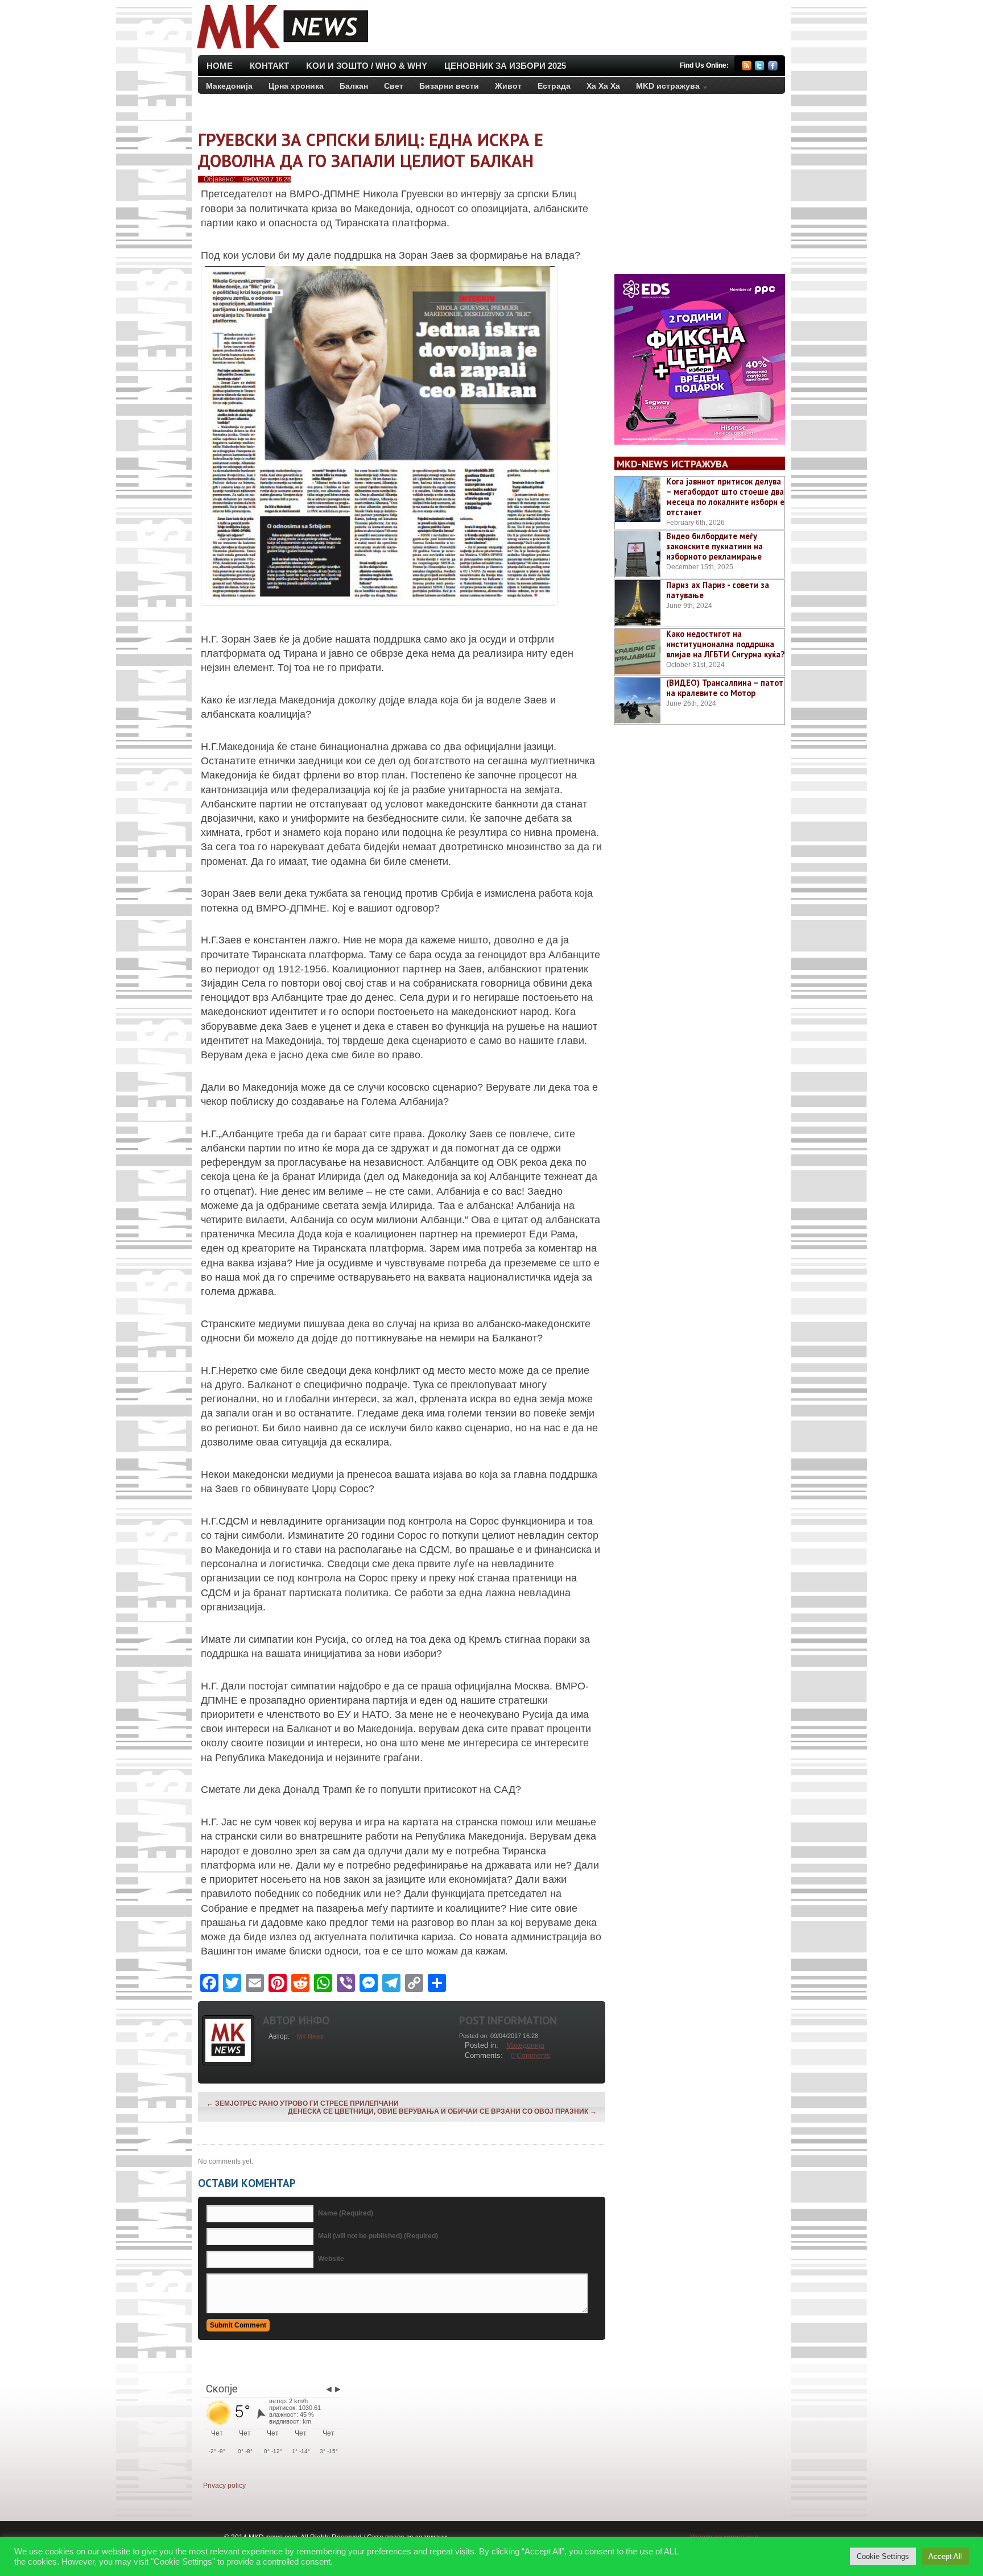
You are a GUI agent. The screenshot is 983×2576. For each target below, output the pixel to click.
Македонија (229, 86)
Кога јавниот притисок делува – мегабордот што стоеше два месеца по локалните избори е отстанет (725, 497)
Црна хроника (296, 86)
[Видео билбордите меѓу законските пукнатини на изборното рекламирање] (638, 554)
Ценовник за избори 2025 (505, 66)
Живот (508, 86)
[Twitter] (760, 67)
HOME (220, 66)
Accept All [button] (945, 2556)
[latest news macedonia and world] (281, 50)
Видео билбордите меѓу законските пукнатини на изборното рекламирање (714, 546)
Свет (394, 86)
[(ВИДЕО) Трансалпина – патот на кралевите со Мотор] (638, 701)
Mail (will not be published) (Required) (378, 2236)
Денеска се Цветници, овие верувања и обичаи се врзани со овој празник (442, 2111)
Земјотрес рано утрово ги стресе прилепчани (303, 2103)
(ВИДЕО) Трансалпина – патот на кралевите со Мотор (725, 688)
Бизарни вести (449, 86)
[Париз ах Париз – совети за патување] (638, 603)
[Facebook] (773, 67)
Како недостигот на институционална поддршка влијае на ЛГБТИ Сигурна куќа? (725, 644)
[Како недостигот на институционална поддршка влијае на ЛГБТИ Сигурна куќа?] (638, 652)
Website (331, 2259)
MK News (310, 2036)
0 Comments (530, 2056)
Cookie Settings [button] (883, 2556)
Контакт (269, 66)
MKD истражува (664, 88)
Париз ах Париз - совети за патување (718, 590)
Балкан (354, 86)
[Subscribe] (747, 67)
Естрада (554, 86)
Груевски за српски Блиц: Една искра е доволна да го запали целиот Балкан (371, 150)
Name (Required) (346, 2213)
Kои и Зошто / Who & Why (367, 66)
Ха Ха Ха (603, 86)
